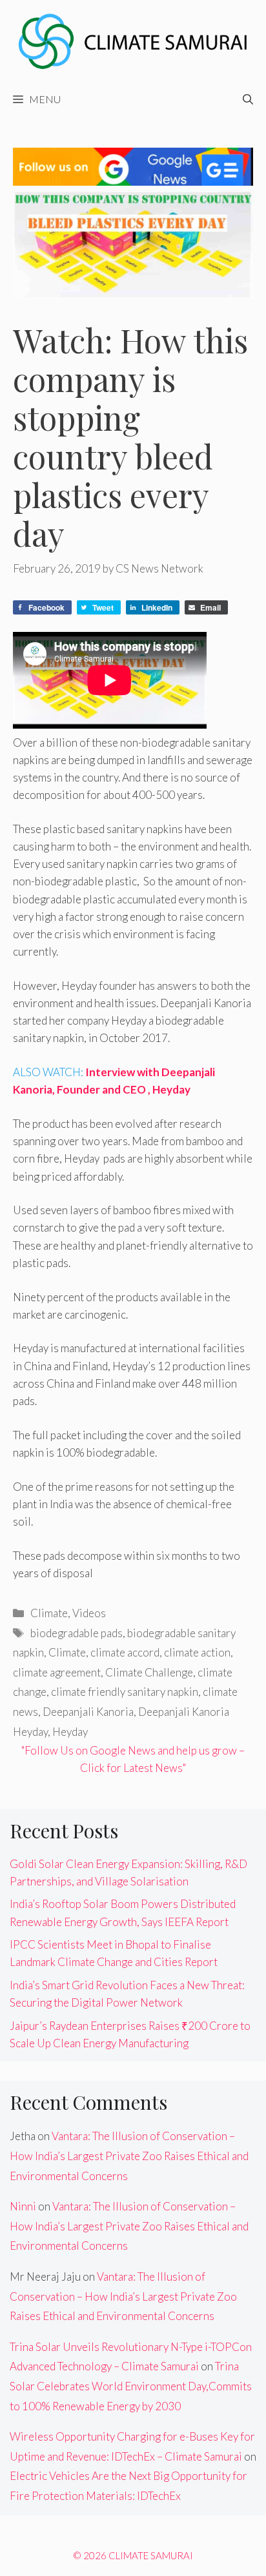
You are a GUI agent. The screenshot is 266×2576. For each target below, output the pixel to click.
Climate (49, 1613)
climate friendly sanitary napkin (125, 1692)
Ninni (23, 2206)
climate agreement (57, 1672)
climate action (197, 1652)
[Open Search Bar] (248, 99)
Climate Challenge (149, 1672)
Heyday (70, 1732)
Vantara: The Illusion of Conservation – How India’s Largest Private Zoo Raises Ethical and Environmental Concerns (129, 2156)
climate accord (125, 1652)
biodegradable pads (77, 1633)
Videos (89, 1613)
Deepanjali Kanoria (88, 1712)
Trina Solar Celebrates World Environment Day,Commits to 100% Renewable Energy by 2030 (131, 2386)
